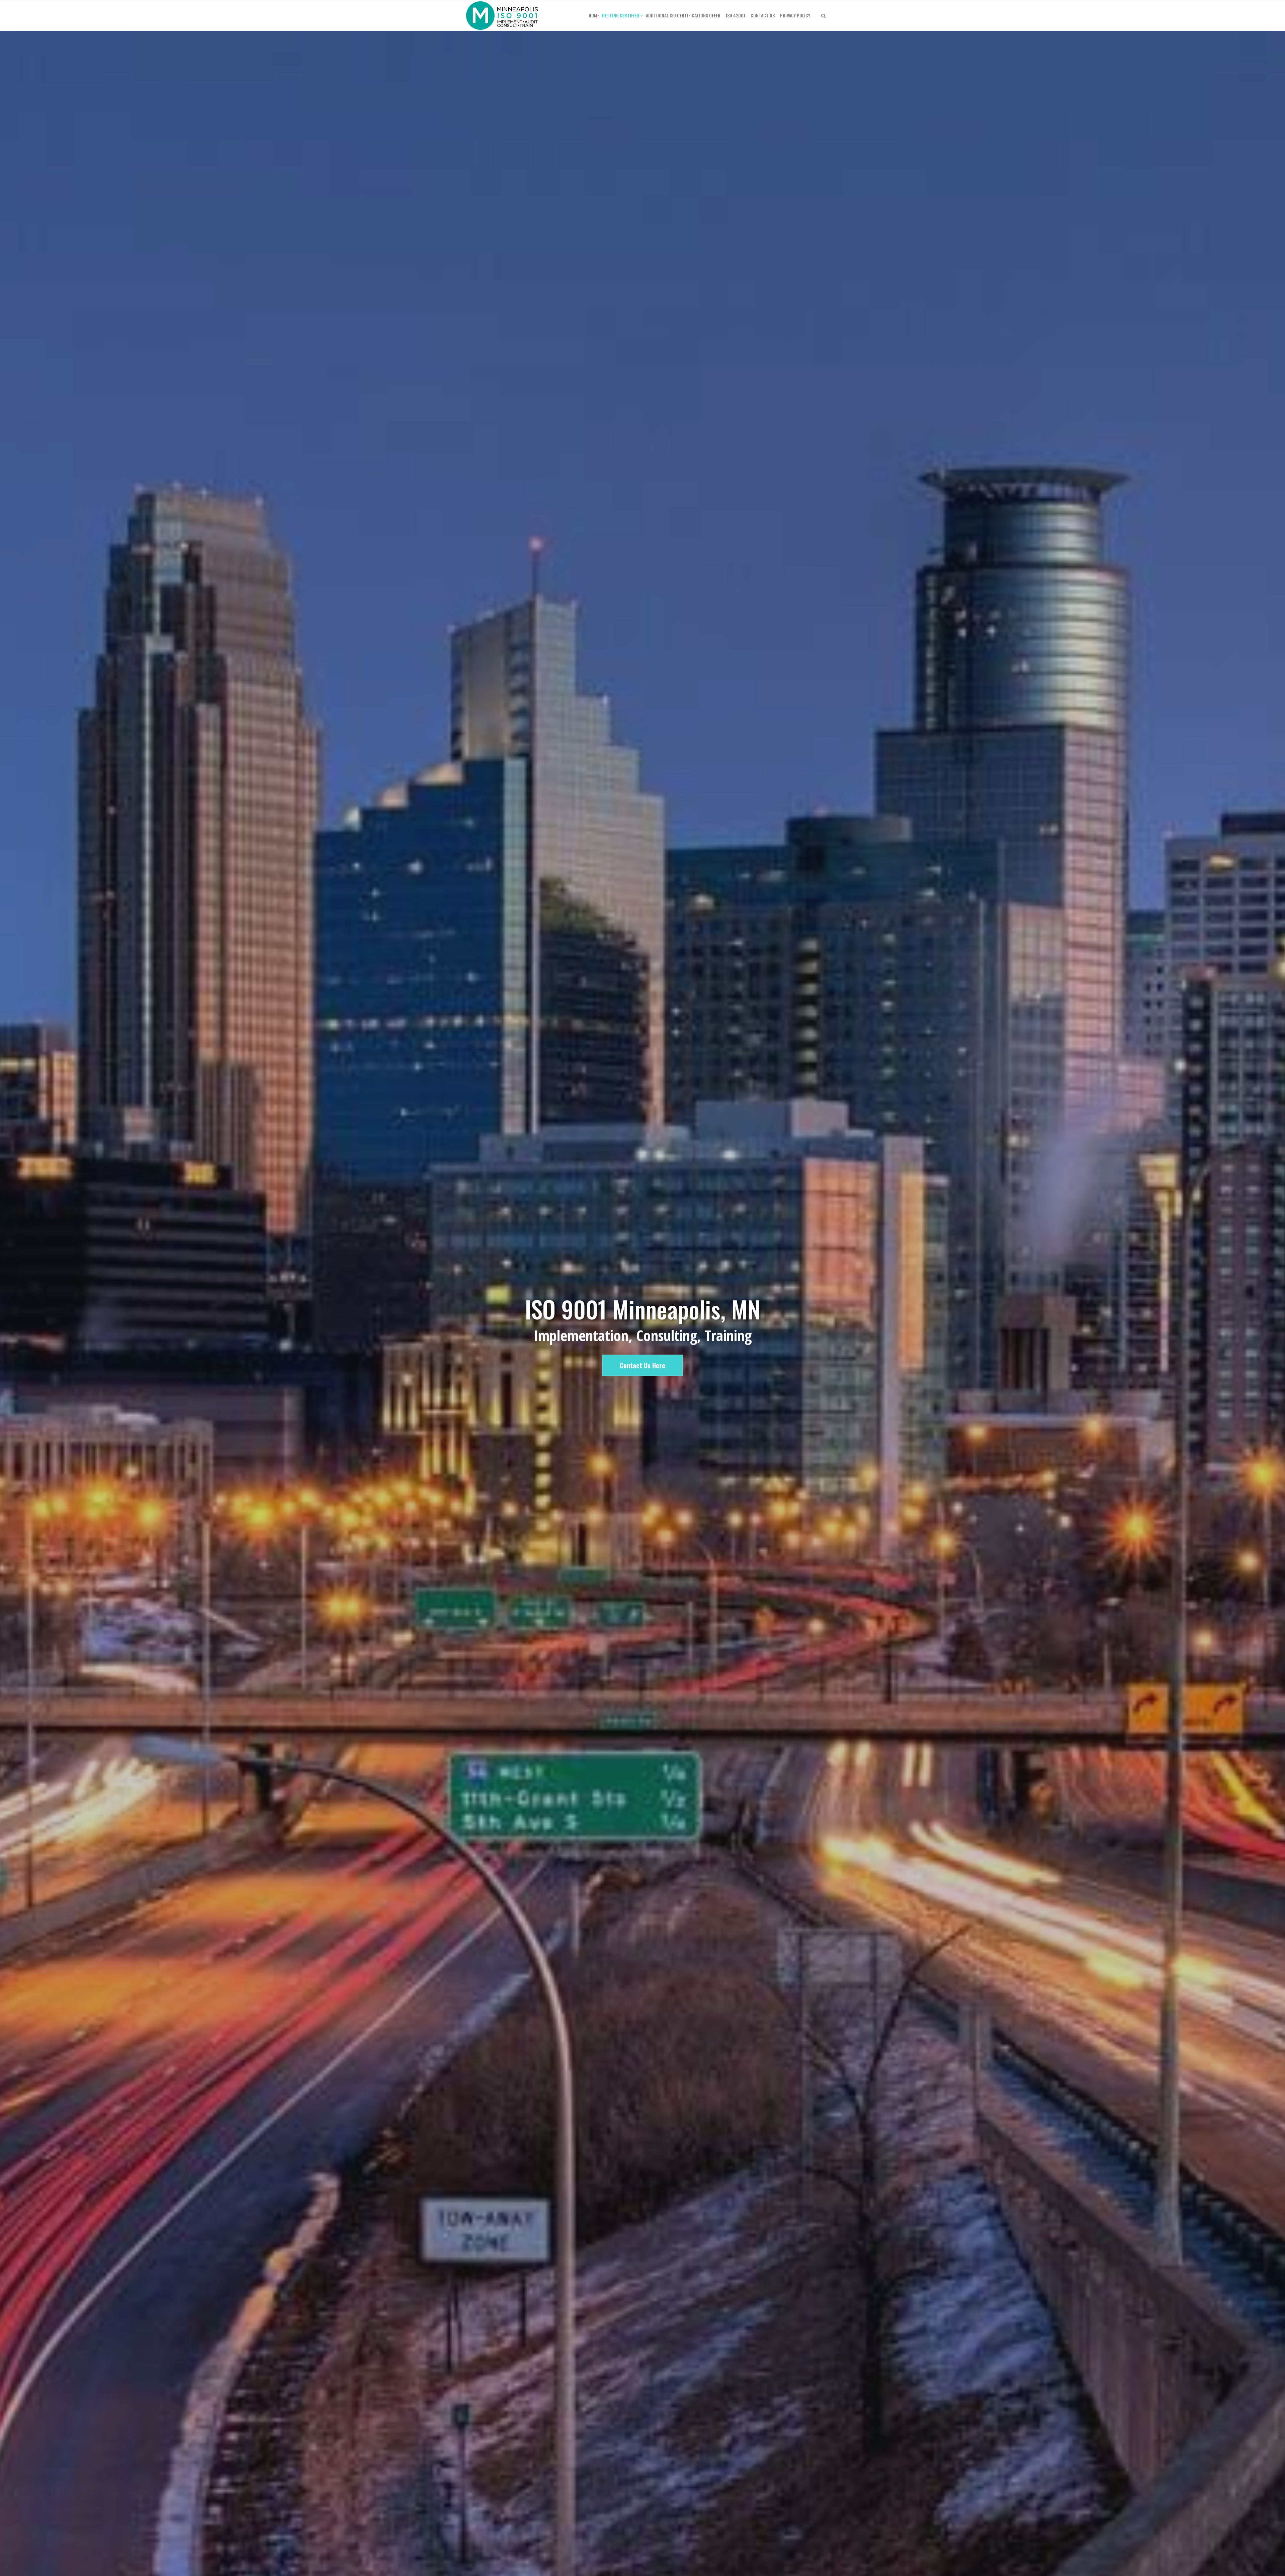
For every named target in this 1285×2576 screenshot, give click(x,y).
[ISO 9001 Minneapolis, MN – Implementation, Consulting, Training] (503, 15)
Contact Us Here (642, 1365)
